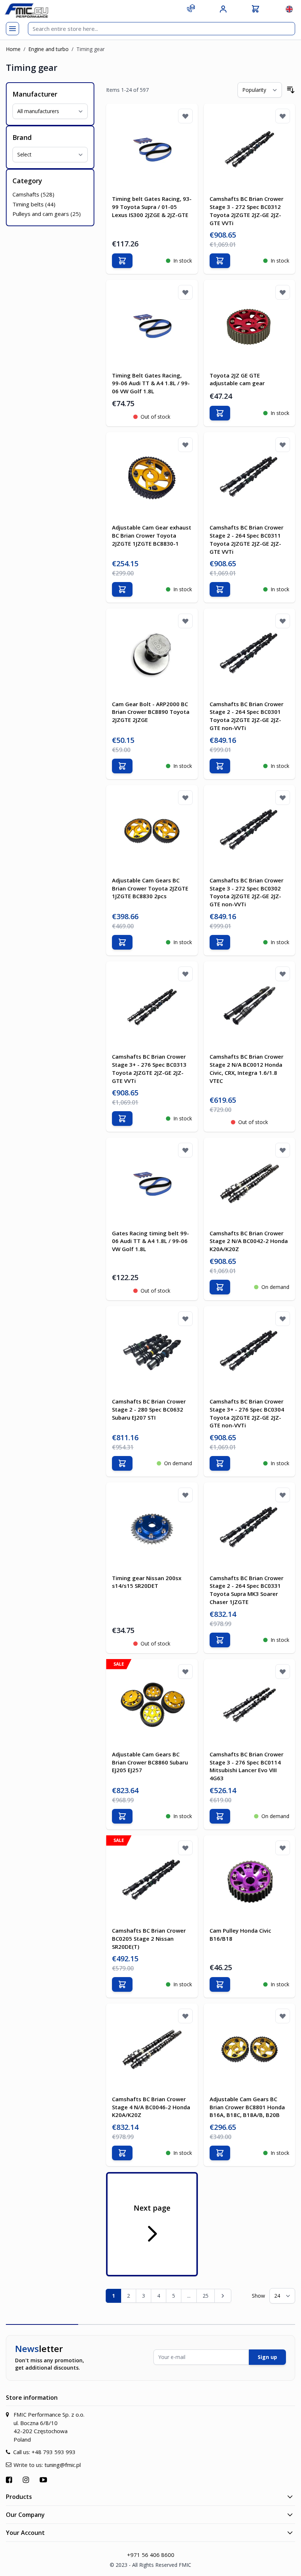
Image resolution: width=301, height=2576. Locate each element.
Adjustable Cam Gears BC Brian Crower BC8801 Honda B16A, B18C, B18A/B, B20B (247, 2107)
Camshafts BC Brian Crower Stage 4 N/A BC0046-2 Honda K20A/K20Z (151, 2107)
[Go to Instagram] (27, 2480)
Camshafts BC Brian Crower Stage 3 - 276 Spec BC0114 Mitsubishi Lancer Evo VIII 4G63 (246, 1766)
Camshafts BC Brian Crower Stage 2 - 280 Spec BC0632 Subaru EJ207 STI (149, 1409)
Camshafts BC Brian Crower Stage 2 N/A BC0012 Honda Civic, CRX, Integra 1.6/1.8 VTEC (246, 1068)
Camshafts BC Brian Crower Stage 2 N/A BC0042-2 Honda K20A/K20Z (249, 1241)
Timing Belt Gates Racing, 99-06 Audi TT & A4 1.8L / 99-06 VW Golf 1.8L (151, 383)
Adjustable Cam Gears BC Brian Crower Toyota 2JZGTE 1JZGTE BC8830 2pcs (150, 888)
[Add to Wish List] (185, 116)
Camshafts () (33, 194)
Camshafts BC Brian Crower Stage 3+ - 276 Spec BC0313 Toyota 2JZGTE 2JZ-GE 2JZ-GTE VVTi (149, 1068)
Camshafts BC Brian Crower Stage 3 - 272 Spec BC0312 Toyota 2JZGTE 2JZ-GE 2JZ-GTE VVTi (246, 211)
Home (13, 49)
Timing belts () (34, 204)
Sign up (267, 2357)
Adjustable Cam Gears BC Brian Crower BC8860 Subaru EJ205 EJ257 (150, 1762)
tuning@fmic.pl (63, 2465)
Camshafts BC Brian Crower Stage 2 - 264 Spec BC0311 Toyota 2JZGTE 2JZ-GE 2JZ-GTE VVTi (246, 539)
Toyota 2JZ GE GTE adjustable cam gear (237, 379)
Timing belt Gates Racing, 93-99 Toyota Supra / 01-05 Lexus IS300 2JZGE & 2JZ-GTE (152, 207)
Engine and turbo (48, 49)
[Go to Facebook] (10, 2480)
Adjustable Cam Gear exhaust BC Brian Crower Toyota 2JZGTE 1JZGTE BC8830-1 (152, 535)
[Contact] (191, 8)
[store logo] (26, 10)
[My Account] (223, 9)
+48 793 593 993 (54, 2452)
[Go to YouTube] (44, 2480)
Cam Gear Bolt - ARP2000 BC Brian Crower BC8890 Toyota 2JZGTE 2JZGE (151, 712)
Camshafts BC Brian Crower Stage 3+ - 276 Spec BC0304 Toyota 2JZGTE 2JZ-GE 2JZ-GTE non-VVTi (247, 1413)
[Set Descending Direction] (291, 90)
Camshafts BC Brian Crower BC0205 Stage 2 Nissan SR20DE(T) (149, 1939)
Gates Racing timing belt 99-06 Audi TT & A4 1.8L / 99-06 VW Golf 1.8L (150, 1241)
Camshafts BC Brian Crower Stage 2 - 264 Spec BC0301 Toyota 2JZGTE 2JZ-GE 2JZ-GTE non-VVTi (246, 716)
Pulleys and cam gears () (47, 214)
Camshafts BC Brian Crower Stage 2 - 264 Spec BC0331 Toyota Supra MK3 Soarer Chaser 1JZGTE (246, 1590)
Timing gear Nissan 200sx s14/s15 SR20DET (147, 1582)
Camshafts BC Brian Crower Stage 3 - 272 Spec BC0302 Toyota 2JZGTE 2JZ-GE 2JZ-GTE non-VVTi (246, 892)
